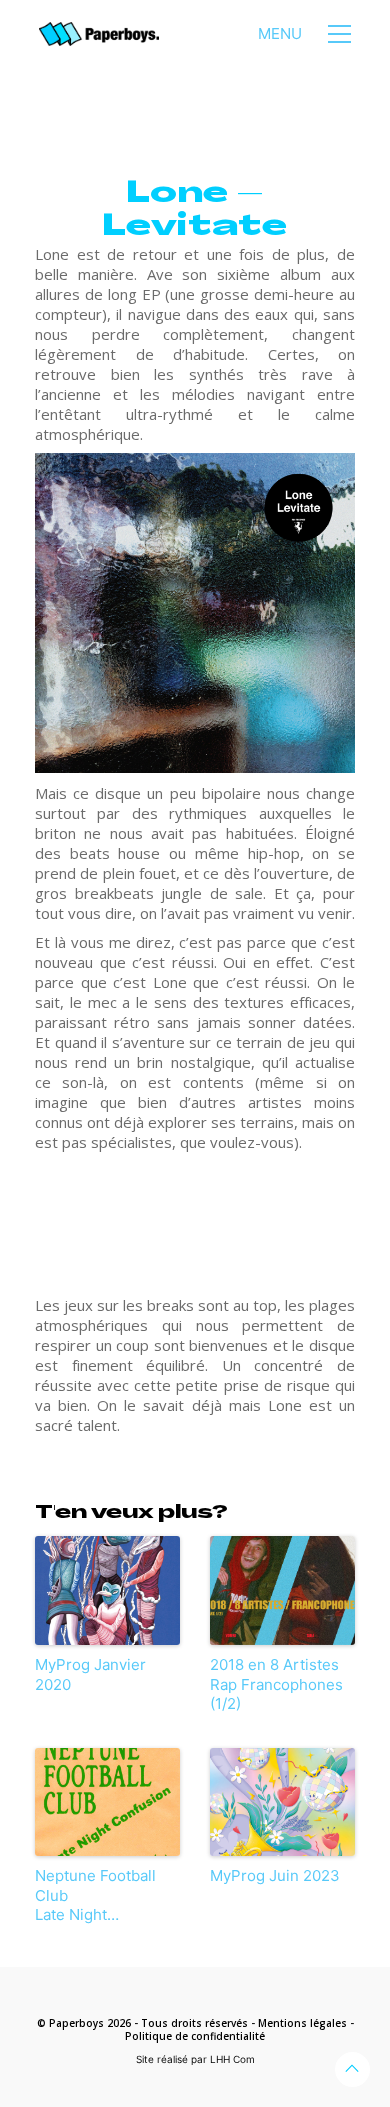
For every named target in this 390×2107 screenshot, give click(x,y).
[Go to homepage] (99, 34)
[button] (304, 34)
